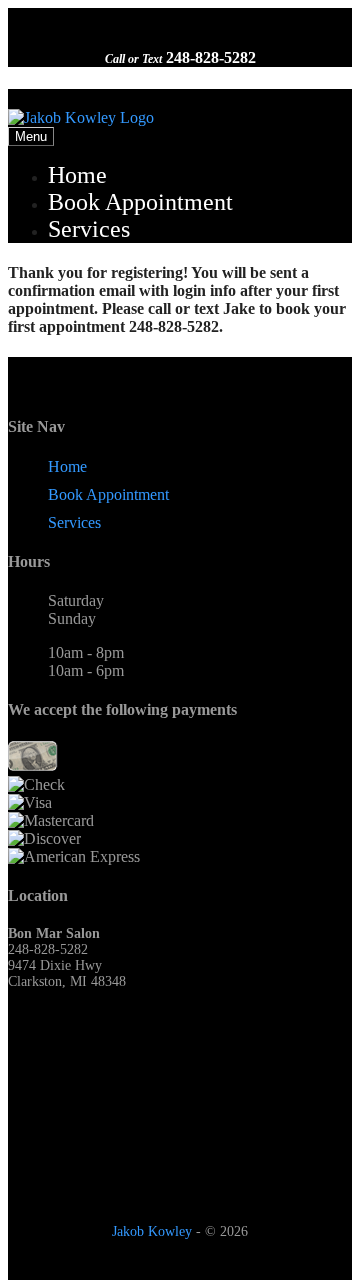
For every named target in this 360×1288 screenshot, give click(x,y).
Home (77, 175)
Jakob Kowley (152, 1231)
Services (89, 229)
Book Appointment (140, 202)
